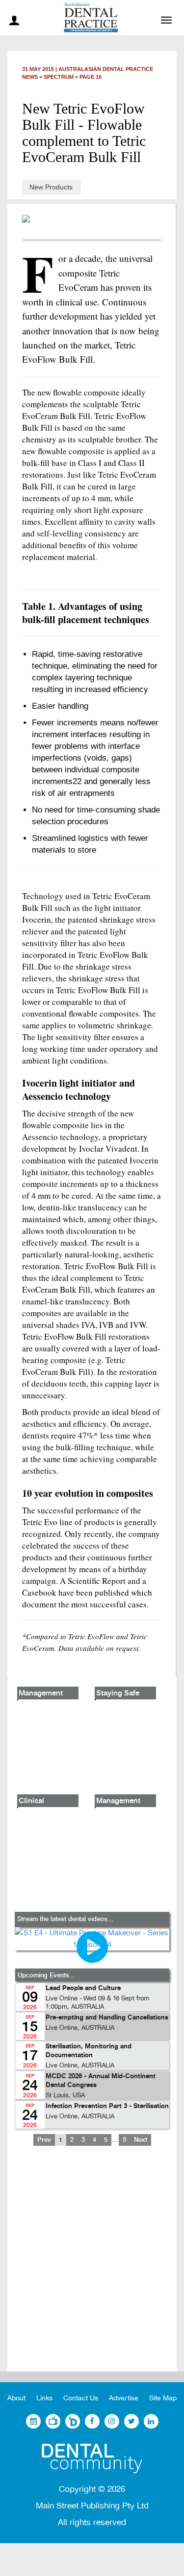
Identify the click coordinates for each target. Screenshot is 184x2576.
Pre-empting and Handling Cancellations (107, 2018)
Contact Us (81, 2398)
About (16, 2398)
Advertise (124, 2398)
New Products (51, 187)
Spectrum (59, 77)
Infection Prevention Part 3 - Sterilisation (107, 2106)
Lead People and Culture (83, 1988)
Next (141, 2140)
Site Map (163, 2398)
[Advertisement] (92, 2266)
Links (44, 2398)
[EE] (92, 2459)
